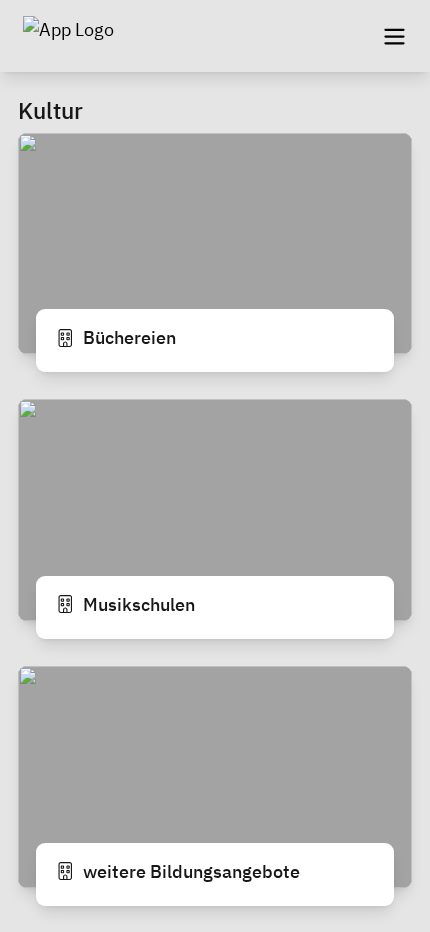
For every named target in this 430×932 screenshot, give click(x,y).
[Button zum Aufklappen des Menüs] (394, 36)
